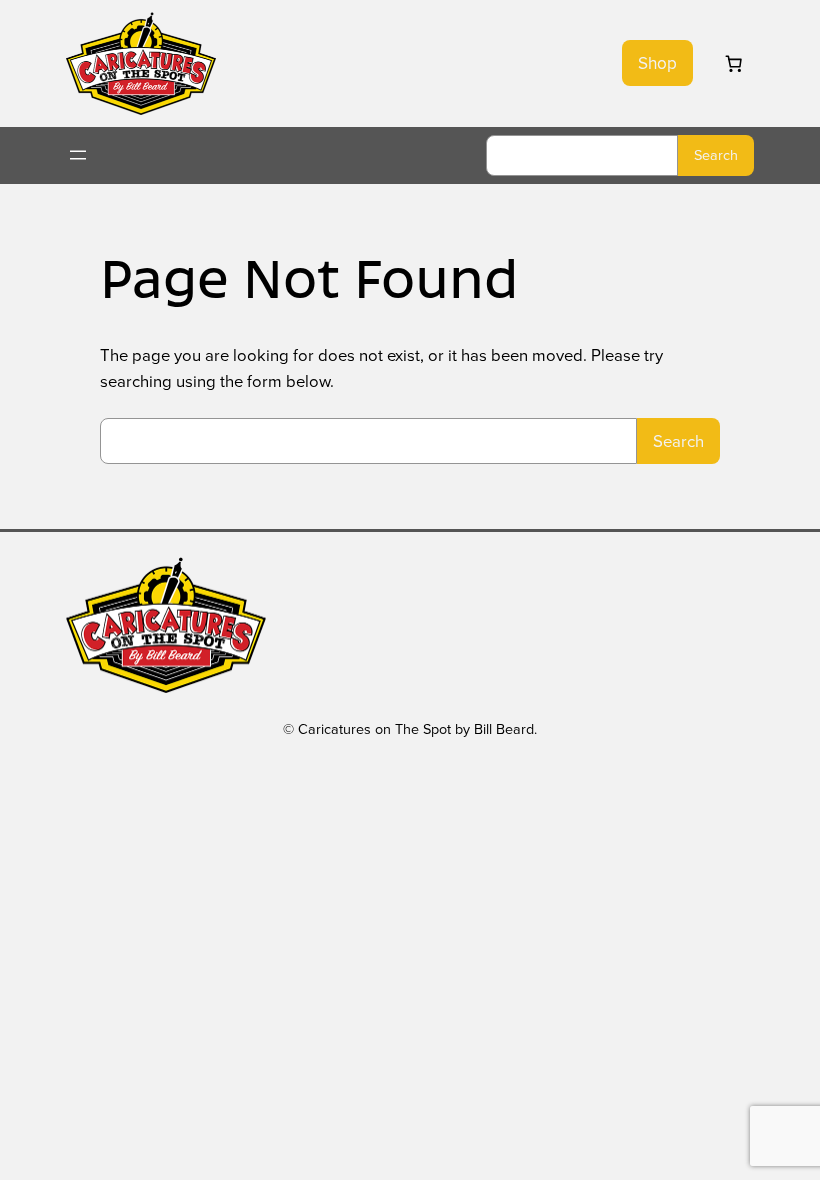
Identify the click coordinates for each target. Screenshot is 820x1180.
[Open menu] (78, 155)
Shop (657, 63)
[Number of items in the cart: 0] (733, 63)
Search (716, 154)
